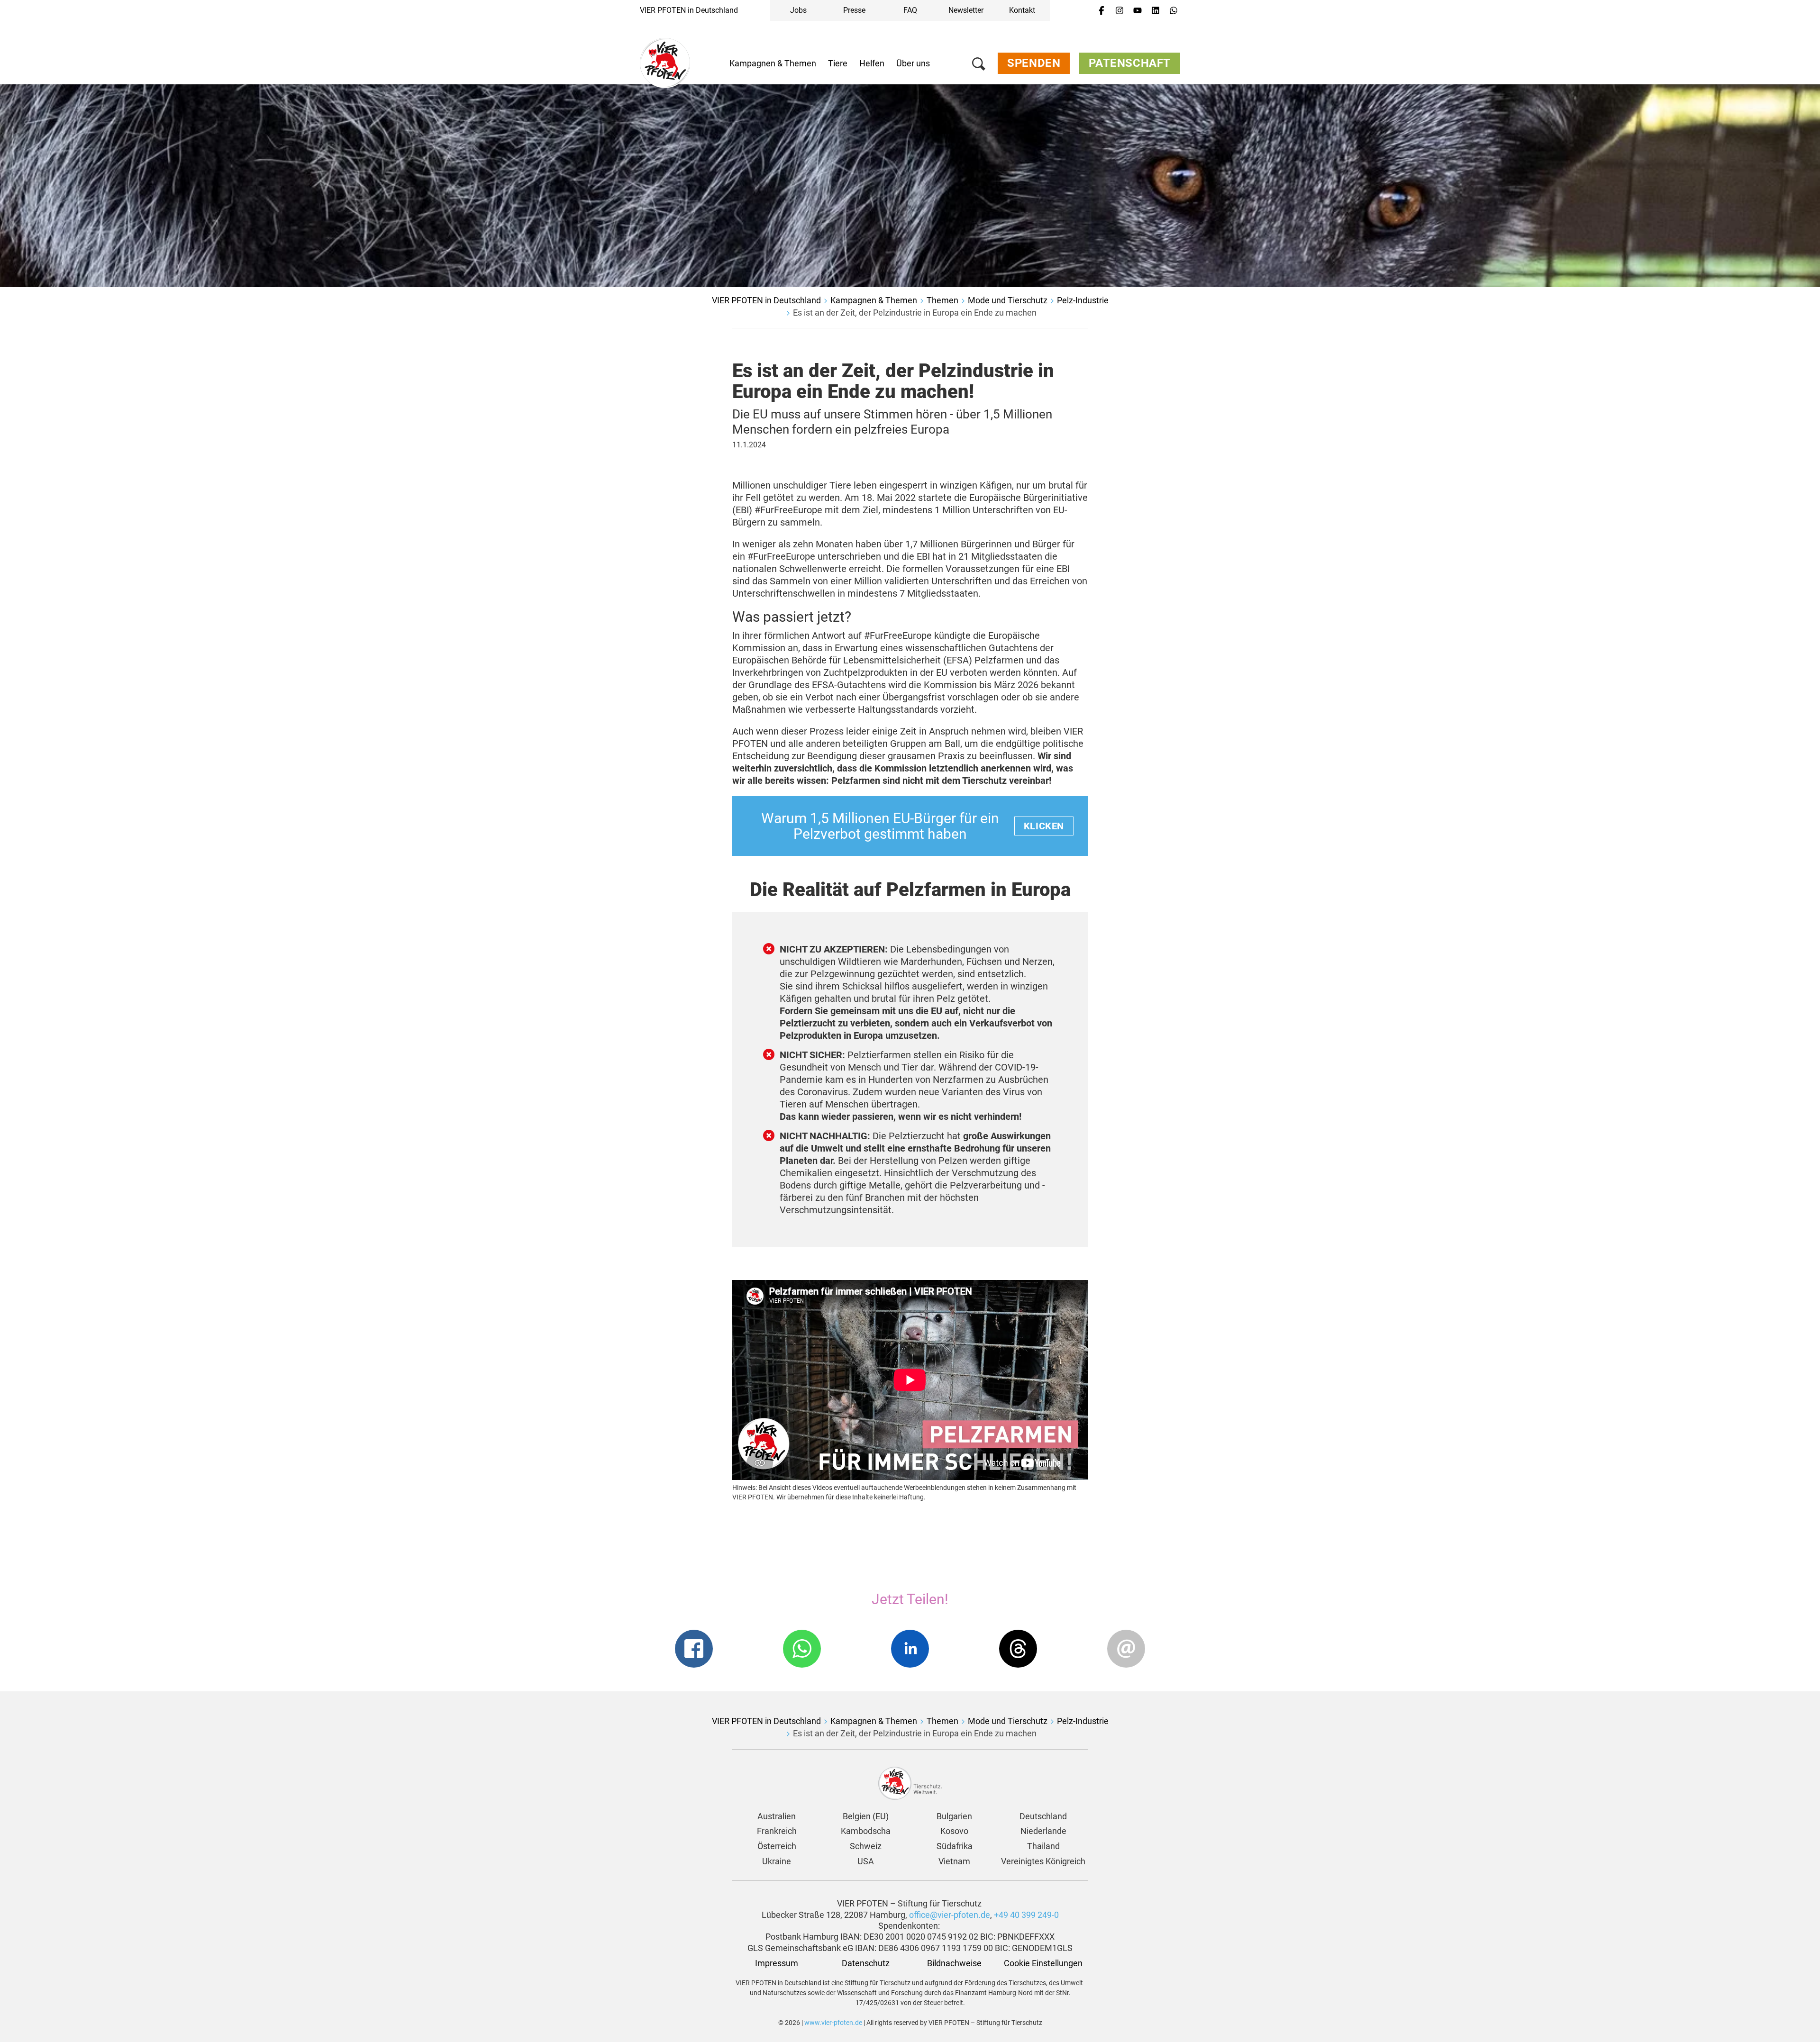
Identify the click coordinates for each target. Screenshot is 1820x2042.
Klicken (1044, 826)
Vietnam (954, 1861)
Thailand (1043, 1846)
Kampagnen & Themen (773, 63)
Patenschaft (1130, 63)
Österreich (777, 1846)
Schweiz (866, 1846)
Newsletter (966, 10)
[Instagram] (1119, 11)
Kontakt (1022, 10)
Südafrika (955, 1846)
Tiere (838, 63)
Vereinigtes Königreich (1043, 1861)
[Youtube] (1137, 11)
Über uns (913, 63)
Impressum (777, 1963)
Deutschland (1043, 1816)
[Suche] (979, 66)
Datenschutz (866, 1963)
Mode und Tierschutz (1008, 300)
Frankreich (777, 1831)
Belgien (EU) (866, 1816)
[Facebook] (1101, 11)
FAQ (910, 10)
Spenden (1034, 63)
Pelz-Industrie (1083, 300)
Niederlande (1043, 1831)
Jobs (798, 10)
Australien (777, 1816)
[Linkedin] (1156, 11)
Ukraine (777, 1861)
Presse (854, 10)
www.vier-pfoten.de (833, 2023)
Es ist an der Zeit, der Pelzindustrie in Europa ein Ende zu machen (915, 313)
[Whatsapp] (1174, 11)
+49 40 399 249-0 (1026, 1915)
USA (866, 1861)
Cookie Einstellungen (1043, 1963)
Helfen (872, 63)
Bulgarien (954, 1816)
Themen (942, 300)
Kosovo (954, 1831)
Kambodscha (866, 1831)
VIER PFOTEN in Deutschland (689, 10)
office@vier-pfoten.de (950, 1915)
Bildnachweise (954, 1963)
